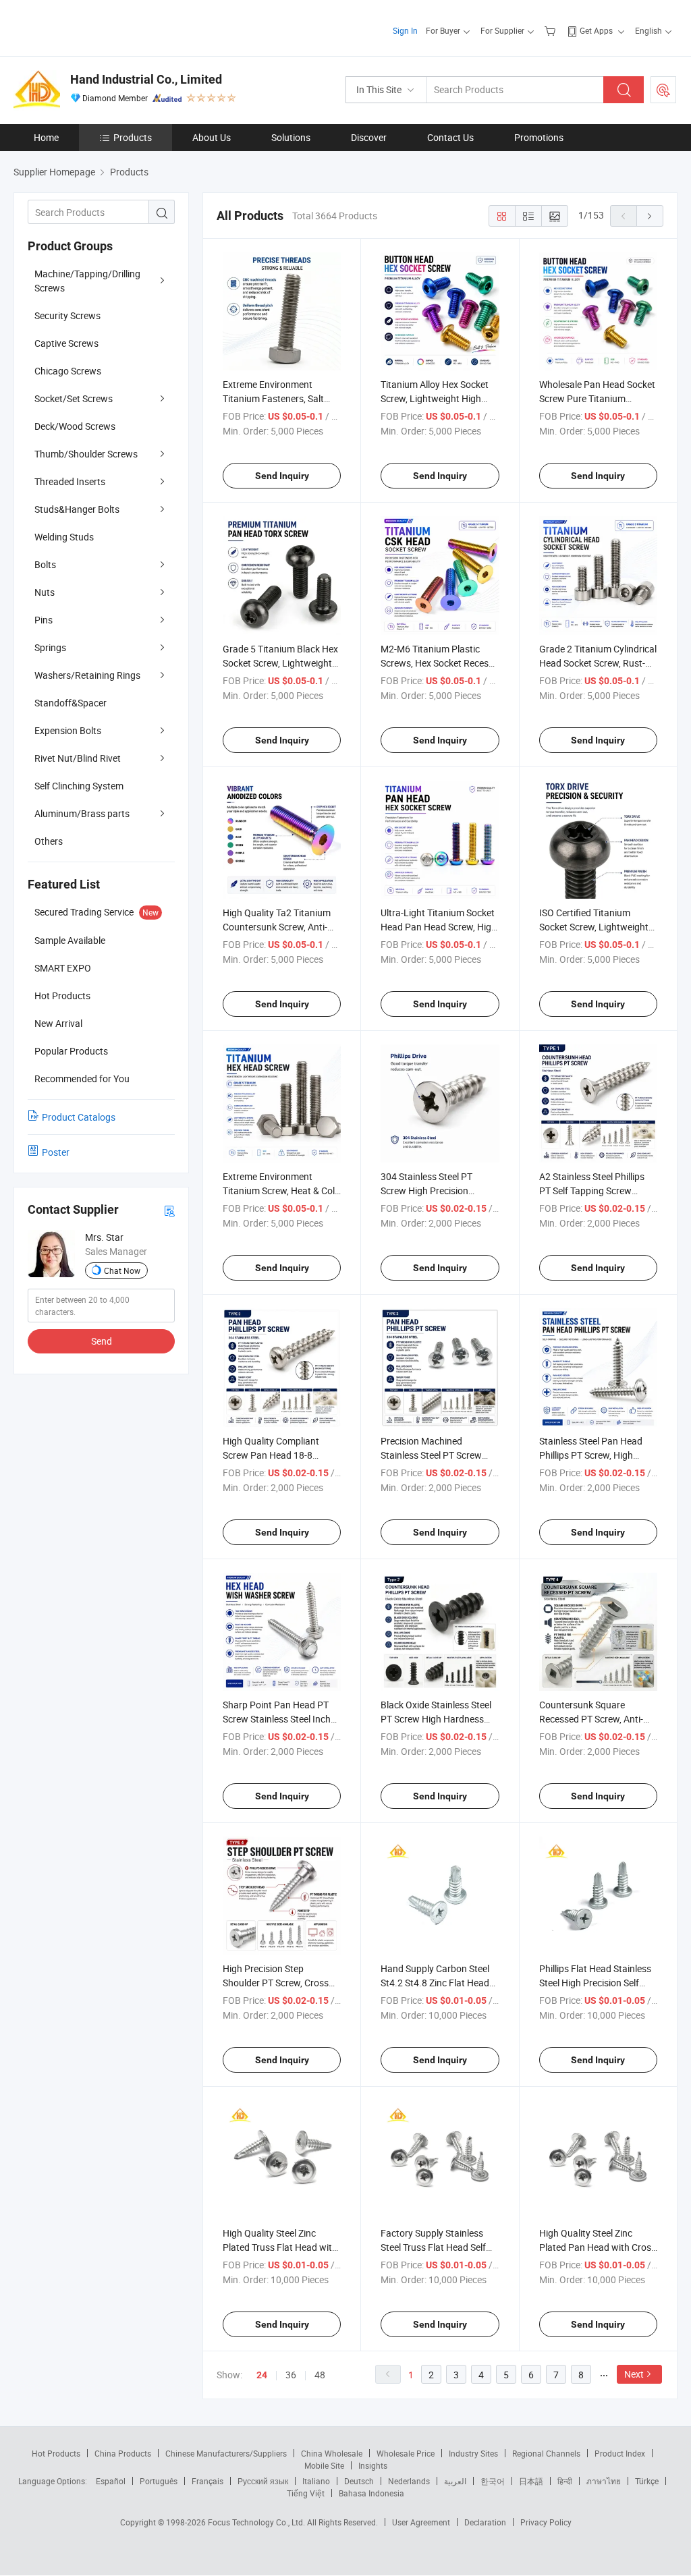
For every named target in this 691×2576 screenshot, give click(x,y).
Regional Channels (546, 2453)
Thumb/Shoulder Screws (86, 454)
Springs (50, 647)
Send (102, 1341)
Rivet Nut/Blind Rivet (78, 758)
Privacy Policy (546, 2522)
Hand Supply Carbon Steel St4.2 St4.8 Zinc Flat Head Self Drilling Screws (435, 1983)
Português (159, 2481)
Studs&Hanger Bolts (77, 509)
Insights (373, 2465)
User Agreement (421, 2522)
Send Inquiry (282, 476)
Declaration (485, 2522)
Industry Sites (473, 2453)
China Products (123, 2453)
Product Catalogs (79, 1117)
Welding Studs (64, 537)
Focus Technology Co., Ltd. (257, 2522)
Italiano (316, 2481)
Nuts (45, 592)
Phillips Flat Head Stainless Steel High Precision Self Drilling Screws (595, 1983)
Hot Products (56, 2453)
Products (133, 137)
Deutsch (359, 2481)
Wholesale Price (406, 2453)
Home (46, 137)
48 (320, 2375)
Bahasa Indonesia (371, 2493)
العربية (455, 2481)
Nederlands (409, 2481)
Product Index (620, 2453)
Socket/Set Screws (74, 398)
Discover (369, 137)
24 (262, 2375)
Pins (44, 620)
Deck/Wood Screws (75, 426)
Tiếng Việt (306, 2493)
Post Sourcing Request (663, 90)
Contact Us (450, 137)
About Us (212, 137)
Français (208, 2481)
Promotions (539, 137)
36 (291, 2375)
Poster (56, 1152)
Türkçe (647, 2481)
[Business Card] (169, 1210)
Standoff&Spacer (71, 703)
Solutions (291, 137)
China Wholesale (332, 2453)
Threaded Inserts (70, 481)
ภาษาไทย (604, 2481)
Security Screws (67, 315)
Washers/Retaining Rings (87, 675)
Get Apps (596, 30)
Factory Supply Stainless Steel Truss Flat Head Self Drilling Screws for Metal (433, 2247)
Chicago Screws (68, 371)
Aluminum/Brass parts (82, 813)
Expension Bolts (68, 730)
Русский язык (263, 2481)
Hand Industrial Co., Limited (146, 79)
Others (49, 841)
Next (634, 2374)
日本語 (531, 2481)
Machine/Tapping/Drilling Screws (87, 281)
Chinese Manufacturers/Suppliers (226, 2453)
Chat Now (122, 1270)
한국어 (493, 2481)
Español (111, 2481)
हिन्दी (565, 2481)
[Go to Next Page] (650, 216)
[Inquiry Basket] (552, 30)
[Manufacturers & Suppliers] (100, 27)
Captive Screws (66, 343)
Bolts (45, 564)
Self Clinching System (79, 786)
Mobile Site (324, 2465)
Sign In (405, 30)
